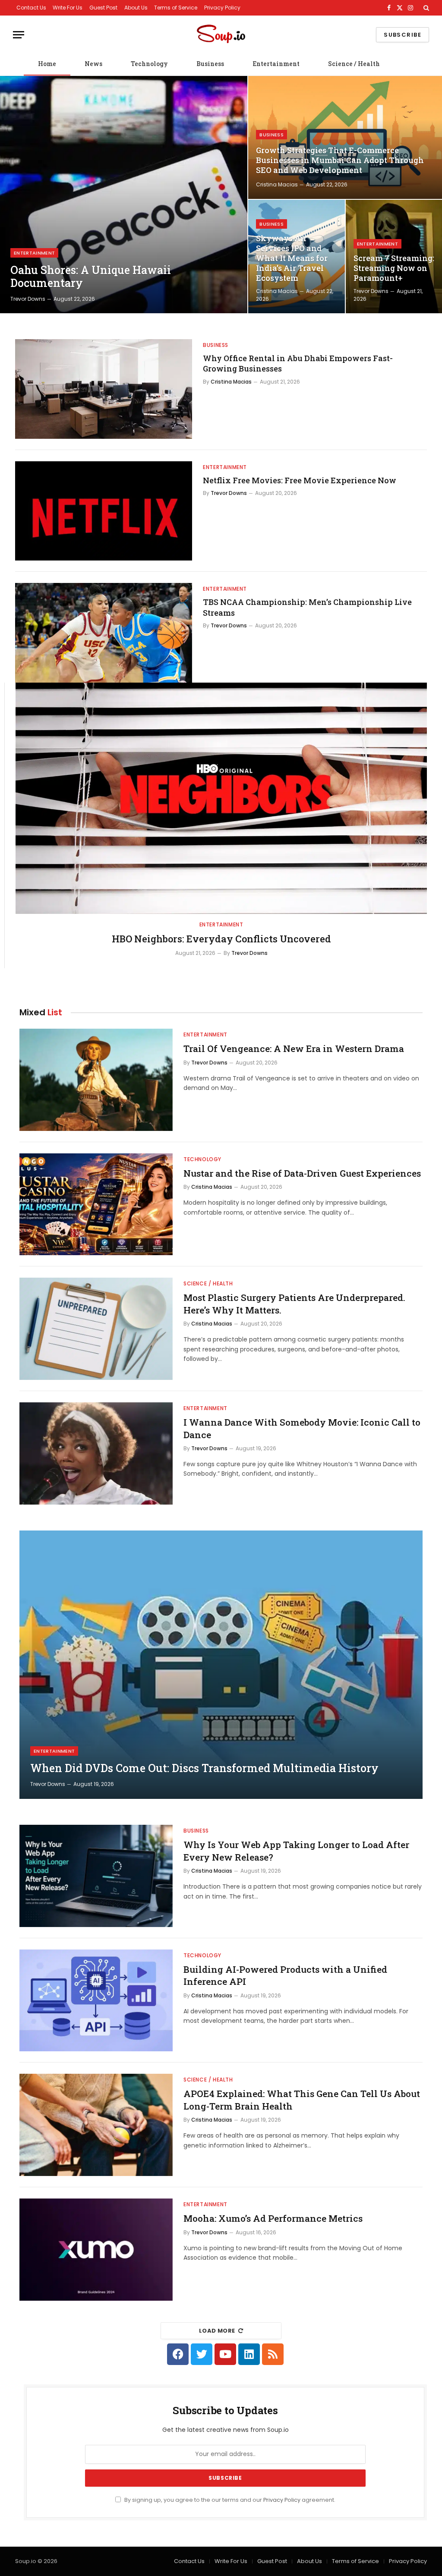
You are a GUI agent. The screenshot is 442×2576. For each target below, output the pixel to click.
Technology (149, 64)
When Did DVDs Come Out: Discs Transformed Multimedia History (204, 1768)
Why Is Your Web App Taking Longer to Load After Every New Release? (296, 1851)
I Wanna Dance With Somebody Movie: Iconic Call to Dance (302, 1428)
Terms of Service (176, 8)
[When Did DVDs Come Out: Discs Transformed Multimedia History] (221, 1665)
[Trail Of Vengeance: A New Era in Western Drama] (96, 1080)
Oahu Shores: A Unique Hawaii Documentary (91, 277)
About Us (136, 8)
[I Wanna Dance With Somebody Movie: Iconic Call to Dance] (96, 1453)
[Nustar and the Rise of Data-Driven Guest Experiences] (96, 1205)
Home (47, 64)
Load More (217, 2331)
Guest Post (103, 8)
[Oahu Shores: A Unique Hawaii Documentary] (124, 195)
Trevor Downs (28, 299)
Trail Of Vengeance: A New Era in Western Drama (294, 1049)
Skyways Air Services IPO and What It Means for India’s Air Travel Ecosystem (292, 258)
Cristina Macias (277, 184)
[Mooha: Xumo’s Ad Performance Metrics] (96, 2250)
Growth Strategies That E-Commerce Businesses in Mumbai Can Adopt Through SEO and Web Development (340, 160)
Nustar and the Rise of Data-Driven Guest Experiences (302, 1173)
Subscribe (403, 35)
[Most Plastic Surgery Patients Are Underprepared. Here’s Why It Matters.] (96, 1329)
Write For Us (68, 8)
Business (210, 64)
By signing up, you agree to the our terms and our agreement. (229, 2500)
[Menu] (19, 35)
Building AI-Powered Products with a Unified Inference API (285, 1976)
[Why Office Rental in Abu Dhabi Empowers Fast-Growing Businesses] (104, 389)
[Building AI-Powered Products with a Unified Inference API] (96, 2001)
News (93, 64)
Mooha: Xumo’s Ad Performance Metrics (273, 2218)
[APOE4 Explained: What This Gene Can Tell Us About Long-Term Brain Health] (96, 2125)
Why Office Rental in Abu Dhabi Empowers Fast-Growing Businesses (298, 363)
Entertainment (276, 64)
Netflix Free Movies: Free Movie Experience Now (300, 480)
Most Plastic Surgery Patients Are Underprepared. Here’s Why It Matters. (294, 1304)
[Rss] (273, 2354)
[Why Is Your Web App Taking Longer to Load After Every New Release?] (96, 1876)
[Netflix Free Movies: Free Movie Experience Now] (104, 511)
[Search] (425, 8)
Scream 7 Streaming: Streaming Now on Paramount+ (394, 268)
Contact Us (31, 8)
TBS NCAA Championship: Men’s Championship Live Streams (307, 607)
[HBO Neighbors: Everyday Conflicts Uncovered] (221, 798)
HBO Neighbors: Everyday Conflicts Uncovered (221, 939)
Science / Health (354, 64)
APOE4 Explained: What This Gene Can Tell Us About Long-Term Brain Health (302, 2100)
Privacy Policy (222, 8)
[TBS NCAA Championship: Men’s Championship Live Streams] (104, 633)
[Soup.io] (221, 35)
